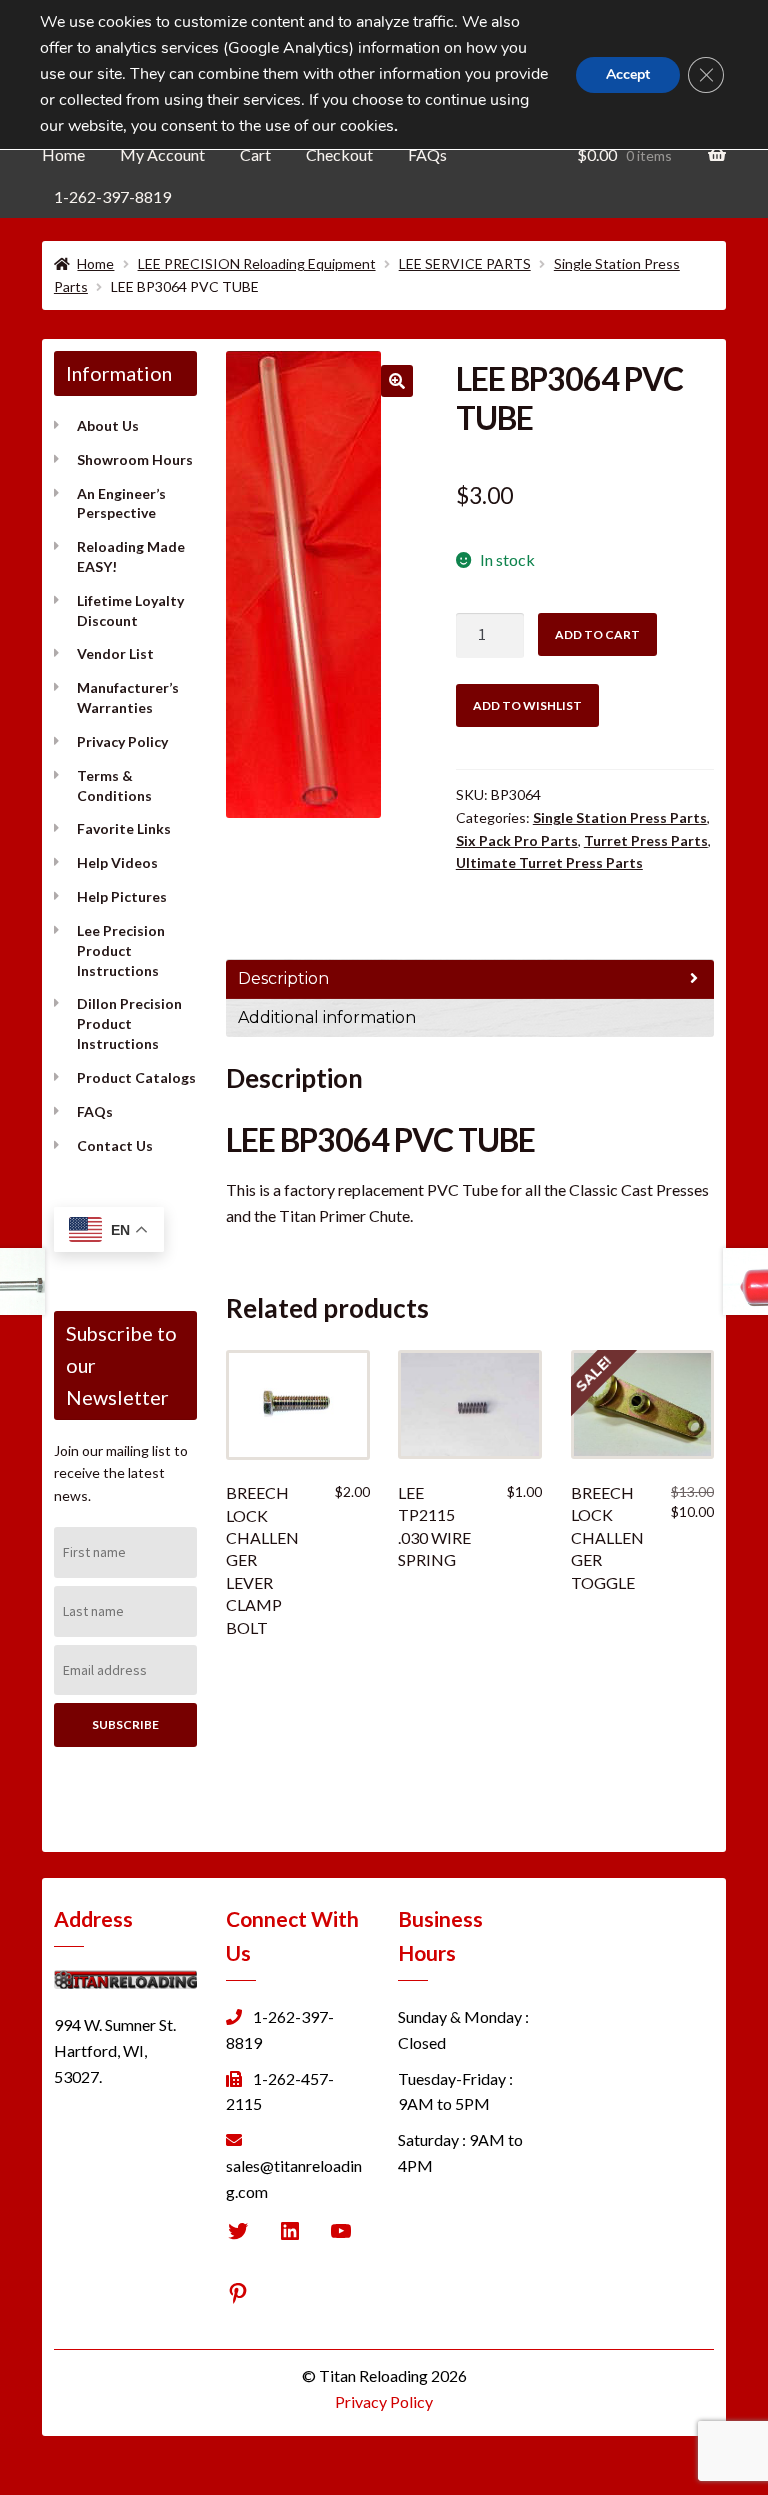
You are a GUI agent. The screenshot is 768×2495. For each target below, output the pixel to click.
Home (63, 154)
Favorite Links (124, 828)
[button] (397, 381)
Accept (628, 74)
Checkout (339, 154)
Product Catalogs (136, 1077)
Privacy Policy (122, 741)
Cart (255, 154)
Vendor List (115, 653)
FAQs (427, 154)
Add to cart (597, 634)
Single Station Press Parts (620, 817)
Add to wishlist (527, 705)
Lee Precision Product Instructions (121, 950)
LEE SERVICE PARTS (465, 263)
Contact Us (115, 1145)
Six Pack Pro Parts (517, 840)
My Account (162, 154)
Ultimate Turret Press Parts (549, 862)
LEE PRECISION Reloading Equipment (257, 263)
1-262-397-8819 (112, 196)
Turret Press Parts (646, 840)
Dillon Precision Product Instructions (129, 1023)
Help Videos (117, 862)
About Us (108, 425)
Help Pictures (122, 896)
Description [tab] (283, 978)
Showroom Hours (135, 459)
